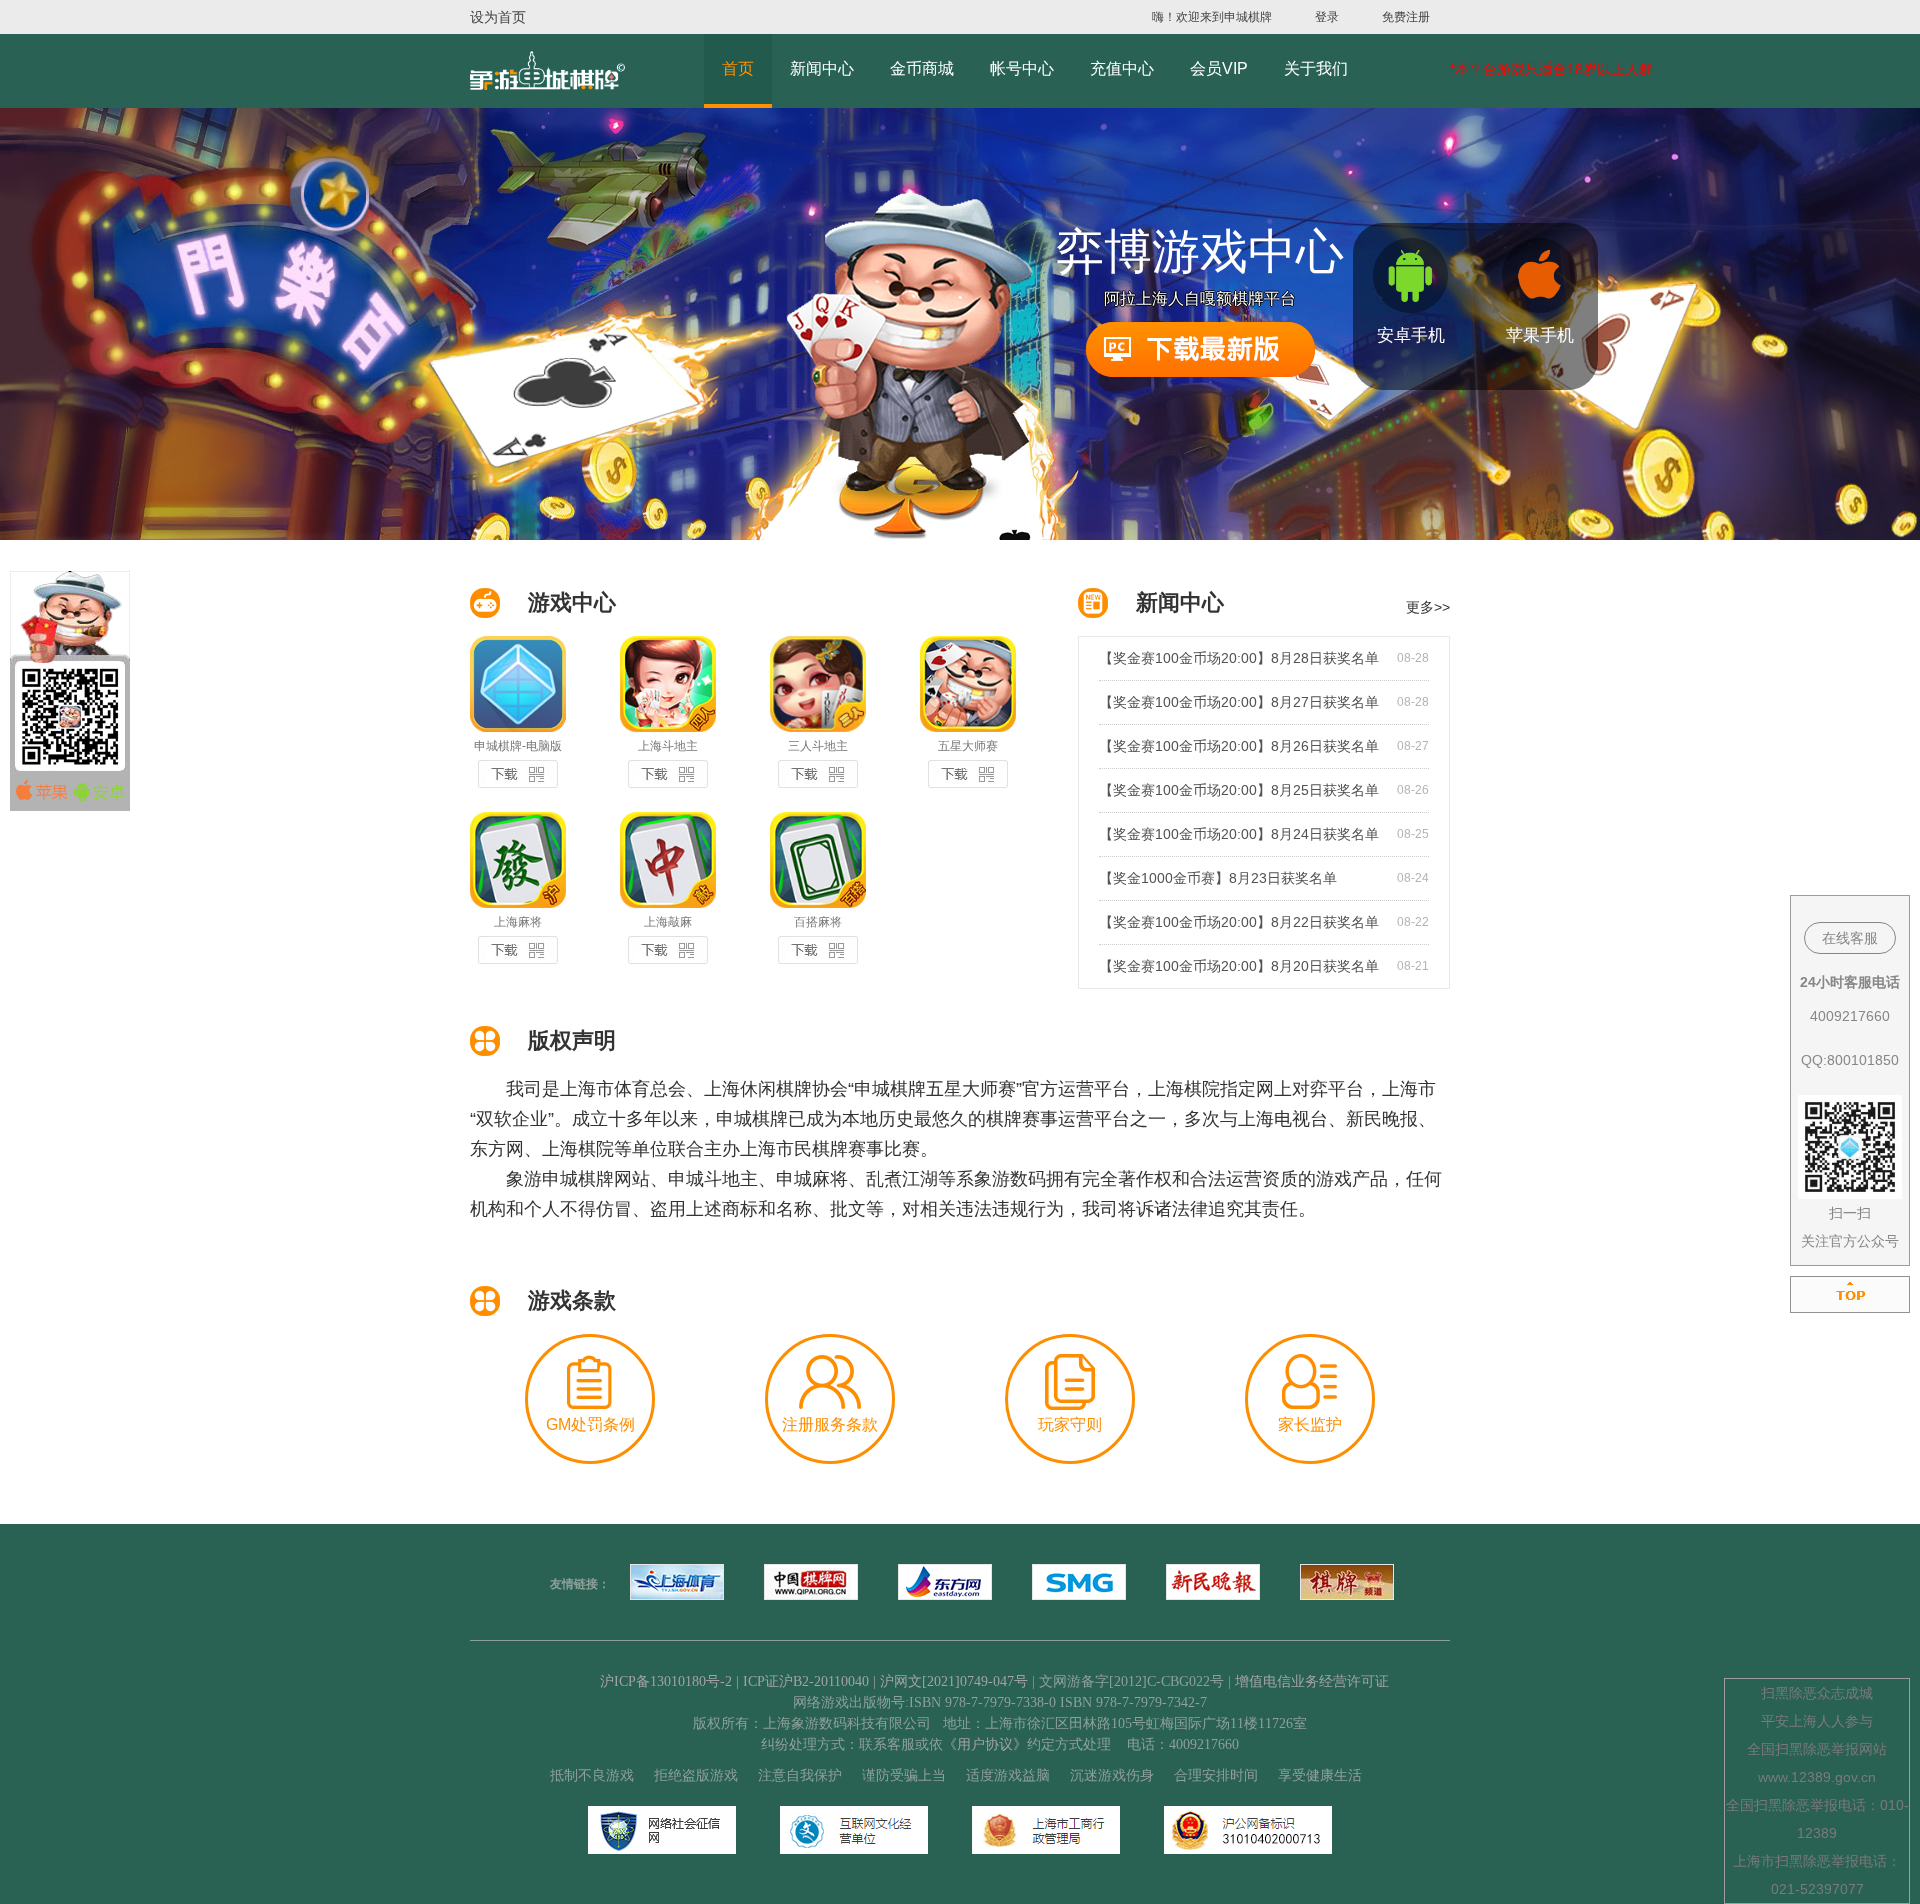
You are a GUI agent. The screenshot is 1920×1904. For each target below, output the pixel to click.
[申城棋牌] (547, 70)
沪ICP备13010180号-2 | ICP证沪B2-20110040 (736, 1681)
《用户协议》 (985, 1744)
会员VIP (1219, 68)
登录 (1327, 17)
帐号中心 (1022, 68)
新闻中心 (822, 68)
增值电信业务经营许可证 (1312, 1681)
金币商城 (922, 68)
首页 (738, 68)
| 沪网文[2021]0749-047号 (950, 1681)
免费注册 (1406, 17)
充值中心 (1122, 68)
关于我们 (1316, 68)
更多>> (1428, 607)
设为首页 (498, 17)
